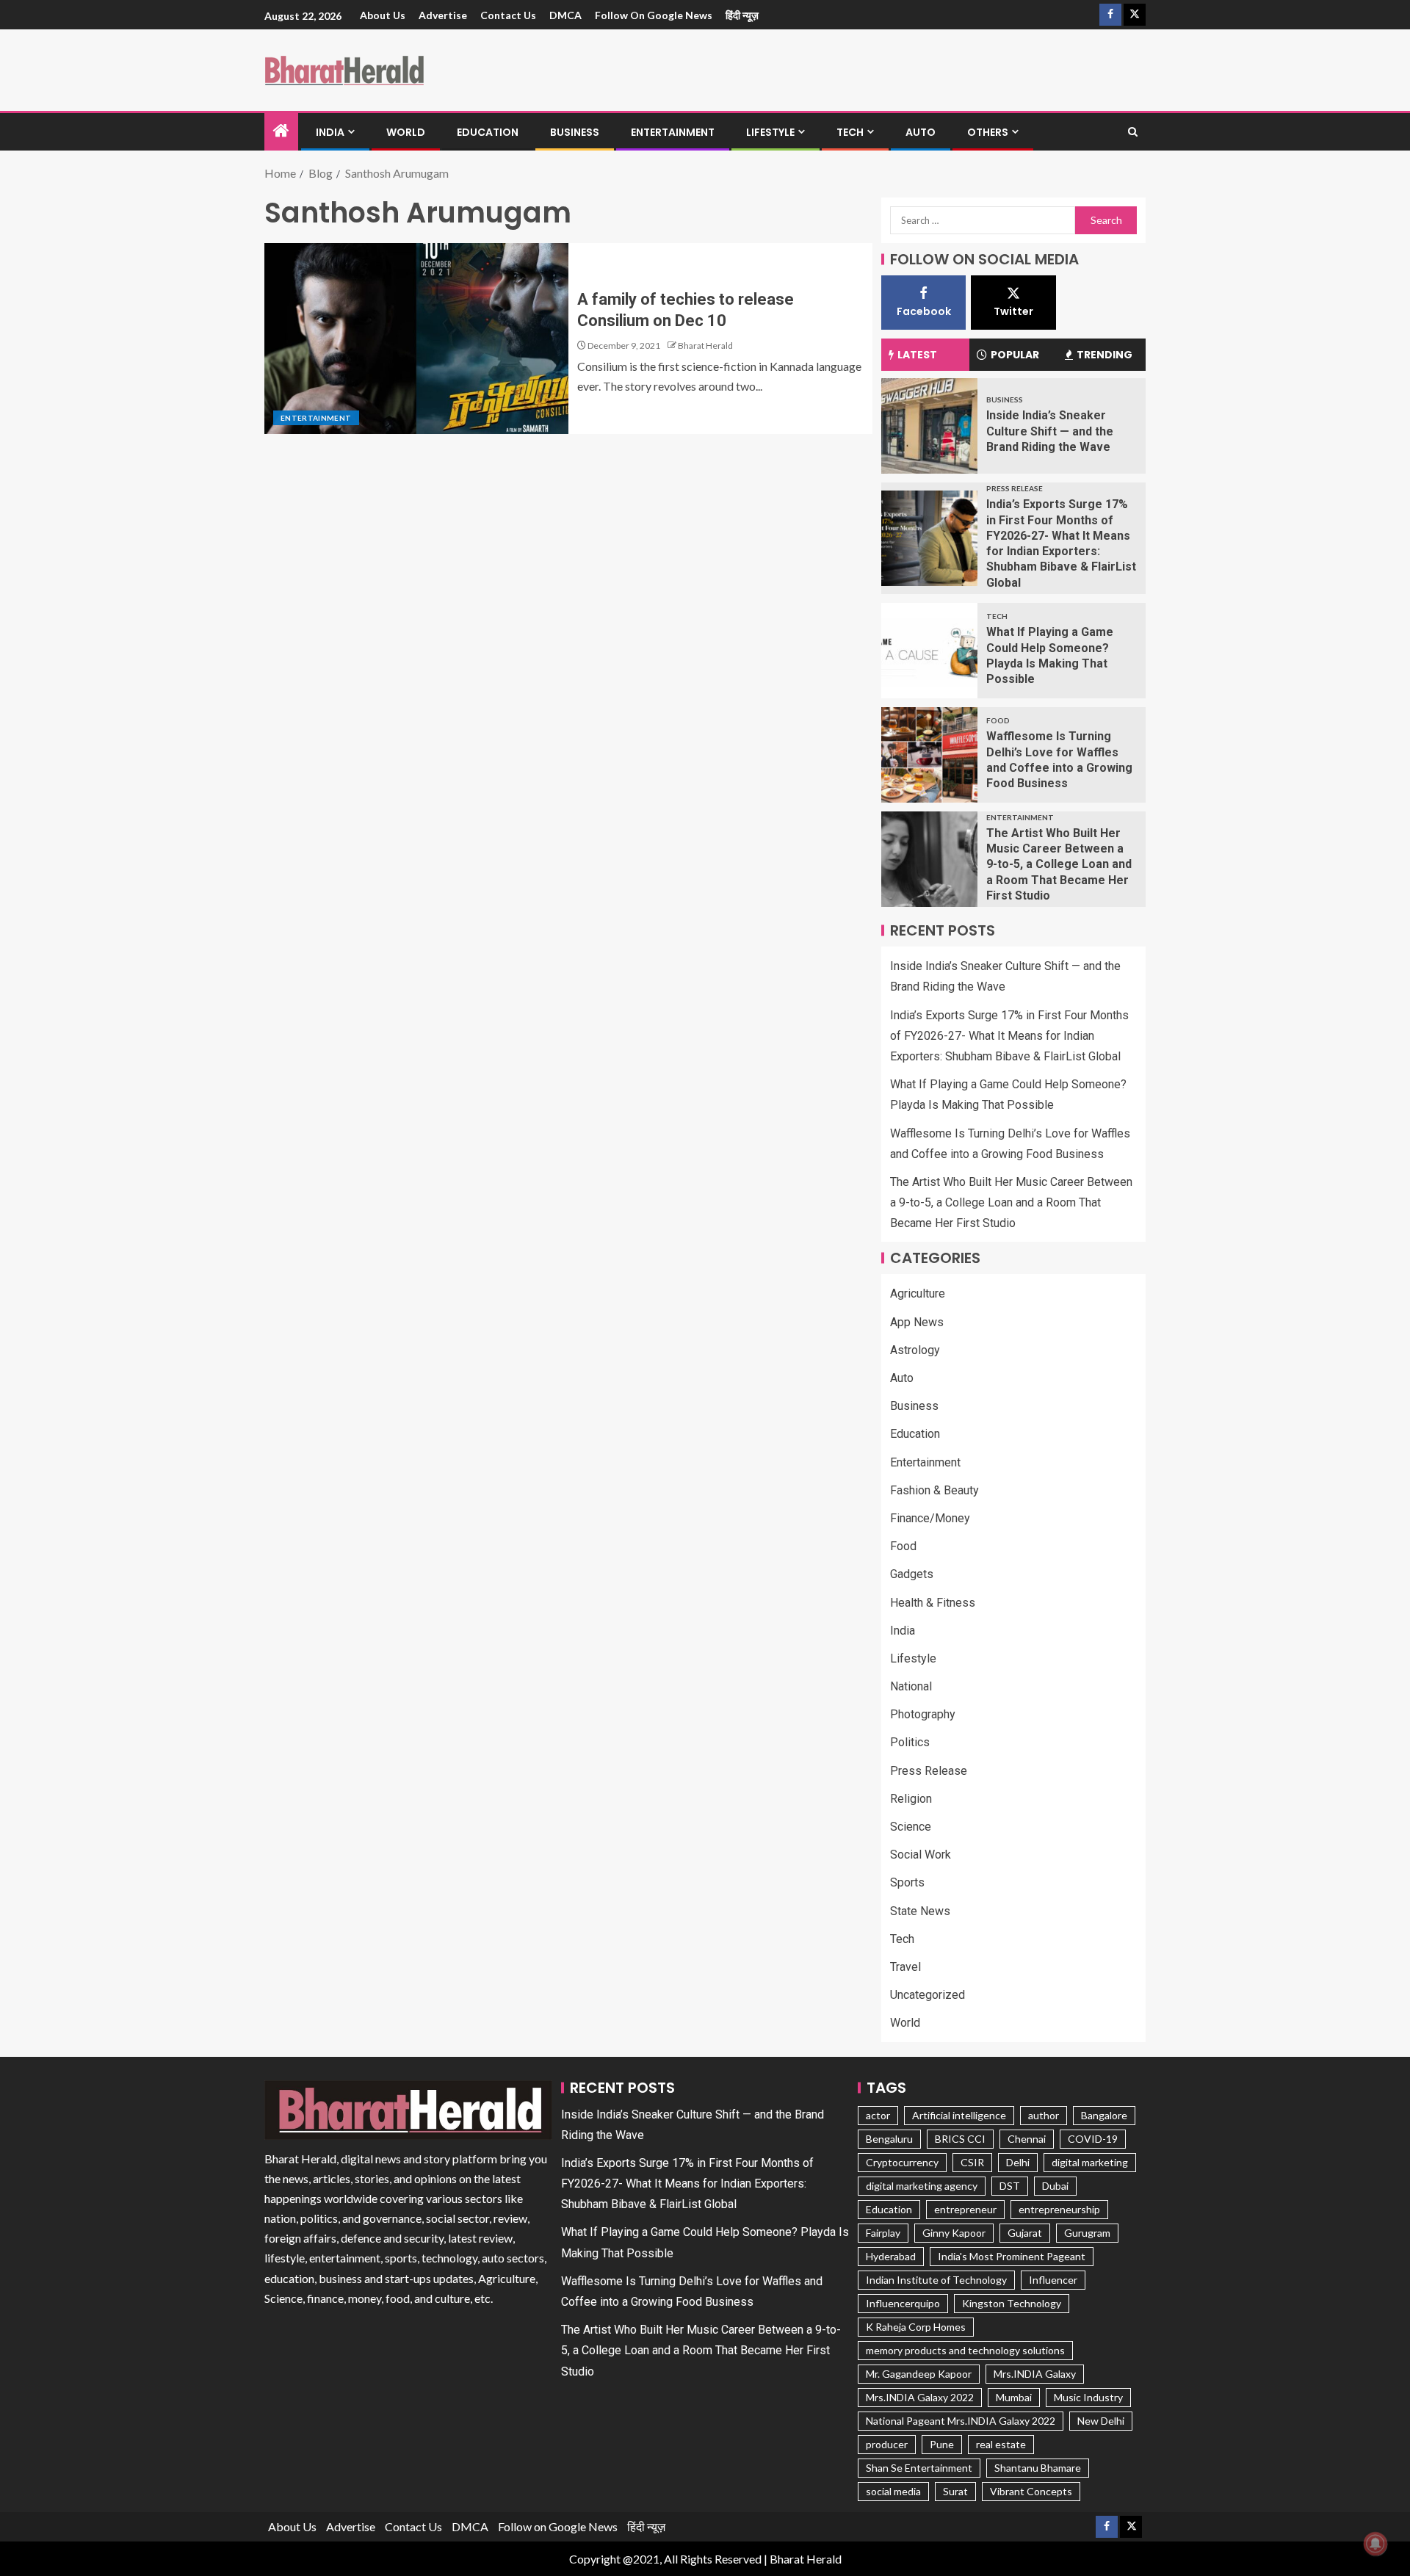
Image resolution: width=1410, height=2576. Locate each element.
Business (575, 132)
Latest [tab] (917, 355)
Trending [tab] (1104, 355)
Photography (923, 1714)
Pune (942, 2444)
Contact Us (508, 15)
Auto (921, 132)
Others (988, 132)
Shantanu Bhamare (1038, 2468)
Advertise (443, 15)
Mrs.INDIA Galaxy (1035, 2374)
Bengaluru (889, 2139)
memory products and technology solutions (965, 2350)
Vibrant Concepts (1031, 2491)
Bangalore (1104, 2115)
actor (878, 2115)
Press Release (1015, 488)
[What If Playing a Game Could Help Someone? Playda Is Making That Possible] (929, 651)
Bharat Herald (705, 345)
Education (488, 132)
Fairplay (883, 2233)
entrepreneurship (1059, 2209)
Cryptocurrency (902, 2162)
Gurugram (1087, 2233)
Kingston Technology (1012, 2303)
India (330, 132)
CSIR (972, 2162)
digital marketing (1090, 2162)
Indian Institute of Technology (936, 2280)
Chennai (1027, 2139)
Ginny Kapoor (954, 2233)
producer (887, 2444)
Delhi (1018, 2162)
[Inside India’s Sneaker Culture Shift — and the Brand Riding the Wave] (929, 426)
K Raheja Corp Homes (916, 2327)
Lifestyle (770, 132)
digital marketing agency (922, 2186)
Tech (850, 132)
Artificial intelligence (959, 2115)
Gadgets (912, 1574)
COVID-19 (1093, 2139)
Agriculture (918, 1294)
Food (998, 720)
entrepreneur (965, 2209)
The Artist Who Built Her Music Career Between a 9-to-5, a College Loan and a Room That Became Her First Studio (1059, 864)
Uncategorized (928, 1995)
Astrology (915, 1350)
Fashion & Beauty (934, 1490)
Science (911, 1827)
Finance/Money (930, 1518)
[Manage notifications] (1375, 2544)
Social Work (921, 1855)
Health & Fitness (933, 1603)
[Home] (281, 131)
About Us (383, 15)
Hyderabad (891, 2256)
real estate (1001, 2444)
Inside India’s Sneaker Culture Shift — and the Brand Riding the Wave (1050, 431)
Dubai (1055, 2186)
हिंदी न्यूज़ (742, 15)
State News (920, 1911)
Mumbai (1014, 2397)
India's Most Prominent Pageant (1012, 2256)
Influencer (1053, 2280)
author (1044, 2115)
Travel (905, 1967)
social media (893, 2491)
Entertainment (673, 132)
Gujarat (1025, 2233)
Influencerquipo (903, 2303)
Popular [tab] (1015, 355)
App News (917, 1322)
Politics (910, 1742)
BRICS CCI (960, 2139)
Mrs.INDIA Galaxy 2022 (920, 2397)
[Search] (1133, 132)
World (406, 132)
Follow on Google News (654, 15)
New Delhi (1101, 2421)
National (911, 1686)
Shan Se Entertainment (919, 2468)
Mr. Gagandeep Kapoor (919, 2374)
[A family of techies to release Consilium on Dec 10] (416, 339)
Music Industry (1088, 2397)
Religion (911, 1799)
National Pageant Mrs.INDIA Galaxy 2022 (961, 2421)
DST (1010, 2186)
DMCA (565, 15)
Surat (955, 2491)
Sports (907, 1882)
